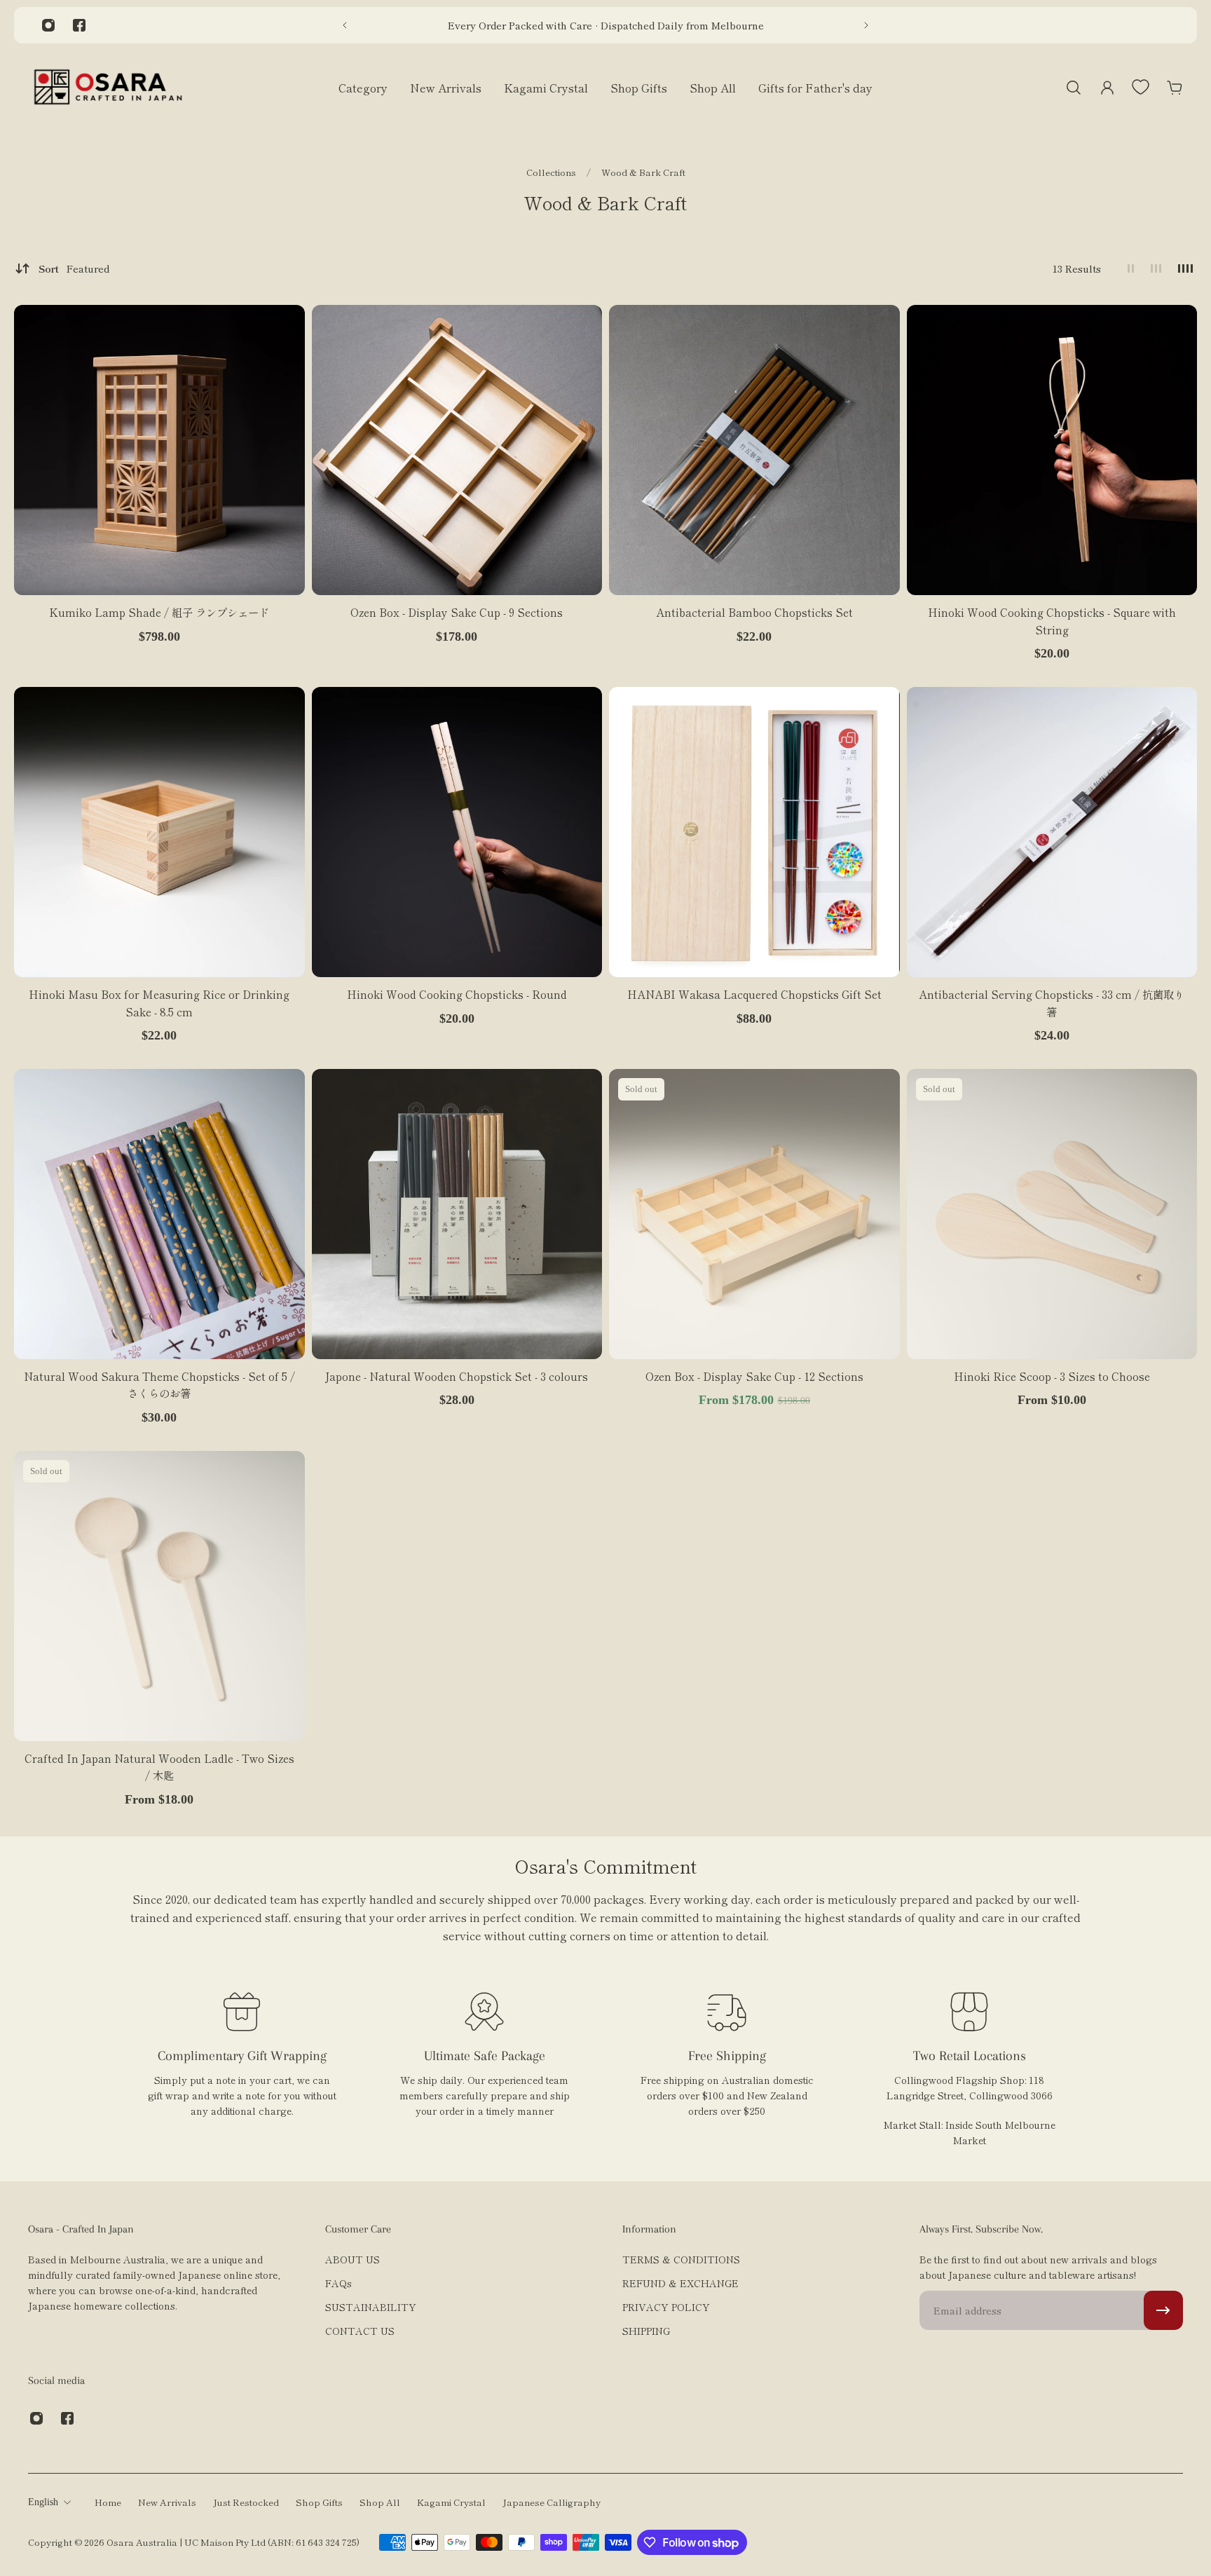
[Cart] (1175, 88)
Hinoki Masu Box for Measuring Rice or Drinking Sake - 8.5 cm (159, 1002)
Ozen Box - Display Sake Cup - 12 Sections (754, 1376)
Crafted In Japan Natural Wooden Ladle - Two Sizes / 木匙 (159, 1766)
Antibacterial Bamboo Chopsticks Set (754, 612)
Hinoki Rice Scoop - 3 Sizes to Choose (1052, 1376)
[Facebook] (79, 25)
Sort (74, 268)
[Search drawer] (1074, 88)
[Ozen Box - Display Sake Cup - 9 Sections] (457, 450)
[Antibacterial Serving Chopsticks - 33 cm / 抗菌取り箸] (1052, 832)
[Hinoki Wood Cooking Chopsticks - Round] (457, 832)
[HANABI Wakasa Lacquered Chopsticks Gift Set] (754, 832)
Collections (552, 172)
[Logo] (108, 87)
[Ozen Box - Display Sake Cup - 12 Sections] (754, 1214)
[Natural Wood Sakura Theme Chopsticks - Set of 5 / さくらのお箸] (159, 1214)
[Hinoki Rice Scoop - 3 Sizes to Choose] (1052, 1214)
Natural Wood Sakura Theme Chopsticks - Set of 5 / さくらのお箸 (159, 1384)
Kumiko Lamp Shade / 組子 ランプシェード (159, 612)
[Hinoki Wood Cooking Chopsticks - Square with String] (1052, 450)
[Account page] (1107, 88)
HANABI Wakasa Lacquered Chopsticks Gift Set (754, 994)
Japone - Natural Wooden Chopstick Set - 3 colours (457, 1376)
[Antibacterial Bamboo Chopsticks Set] (754, 450)
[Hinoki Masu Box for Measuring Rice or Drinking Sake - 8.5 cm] (159, 832)
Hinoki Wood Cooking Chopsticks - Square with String (1052, 620)
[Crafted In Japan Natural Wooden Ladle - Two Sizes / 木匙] (159, 1596)
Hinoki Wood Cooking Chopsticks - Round (457, 994)
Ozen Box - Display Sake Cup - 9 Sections (457, 612)
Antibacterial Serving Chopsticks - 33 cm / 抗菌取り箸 (1052, 1002)
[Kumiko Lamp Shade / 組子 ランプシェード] (159, 450)
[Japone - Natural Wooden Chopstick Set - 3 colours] (457, 1214)
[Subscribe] (1163, 2310)
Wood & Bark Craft (643, 172)
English (43, 2502)
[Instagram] (48, 25)
